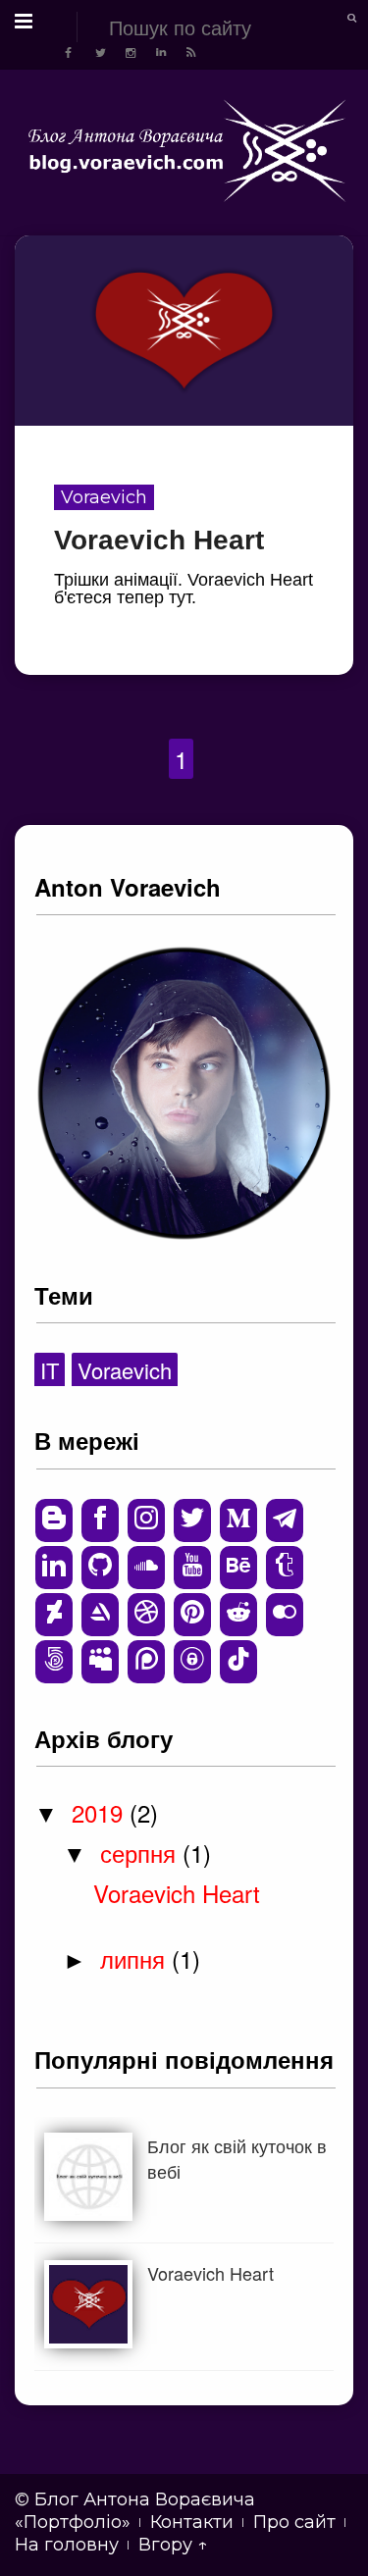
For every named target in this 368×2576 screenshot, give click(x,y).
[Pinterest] (192, 1615)
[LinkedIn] (54, 1568)
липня (136, 1958)
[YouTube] (192, 1568)
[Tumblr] (285, 1568)
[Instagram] (146, 1520)
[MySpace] (100, 1662)
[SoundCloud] (146, 1568)
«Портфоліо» (73, 2522)
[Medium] (238, 1520)
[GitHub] (100, 1568)
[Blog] (54, 1520)
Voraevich (104, 497)
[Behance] (238, 1568)
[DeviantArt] (54, 1615)
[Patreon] (146, 1662)
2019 (101, 1812)
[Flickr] (285, 1615)
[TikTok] (238, 1662)
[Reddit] (238, 1615)
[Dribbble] (146, 1615)
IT (50, 1370)
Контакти (192, 2522)
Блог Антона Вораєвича (145, 2499)
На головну (67, 2545)
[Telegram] (285, 1520)
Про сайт (294, 2522)
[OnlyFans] (192, 1662)
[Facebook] (100, 1520)
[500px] (54, 1662)
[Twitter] (192, 1520)
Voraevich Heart (159, 540)
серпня (141, 1853)
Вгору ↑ (173, 2545)
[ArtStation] (100, 1615)
